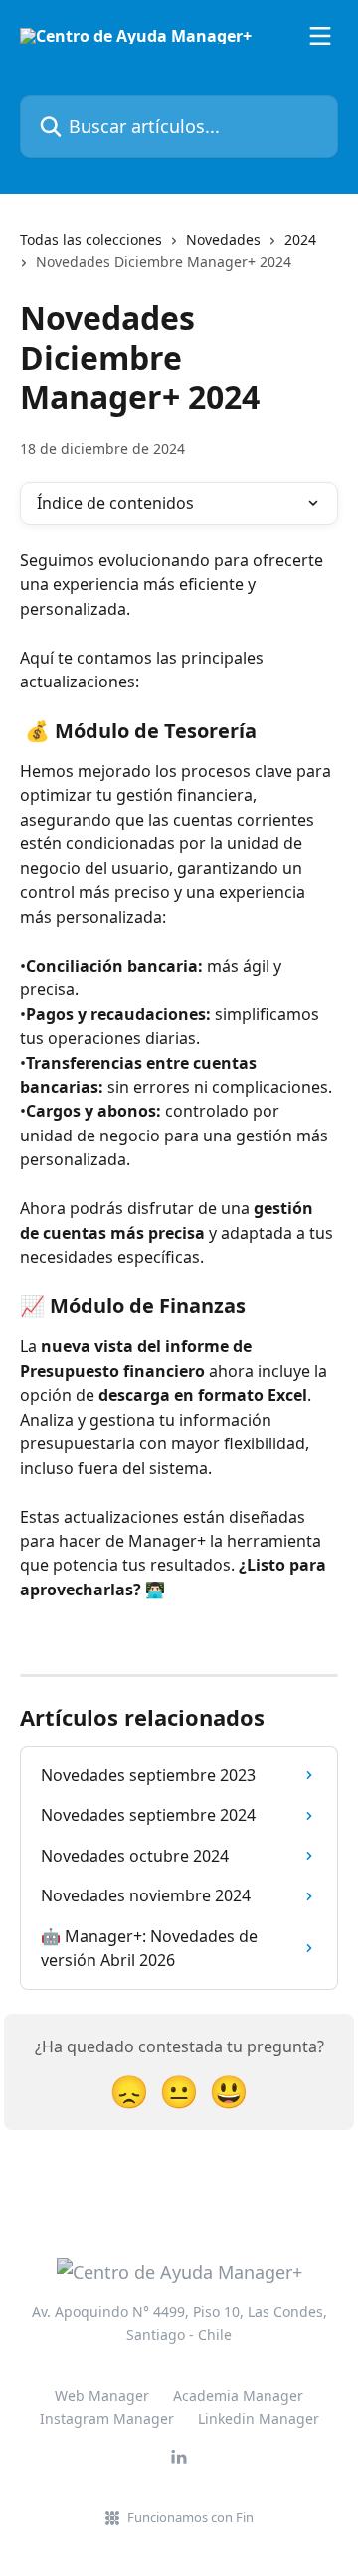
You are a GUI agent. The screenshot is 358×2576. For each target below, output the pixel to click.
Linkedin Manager (259, 2419)
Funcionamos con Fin (190, 2517)
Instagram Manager (107, 2419)
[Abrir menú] (320, 36)
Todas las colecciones (91, 240)
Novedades (223, 240)
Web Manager (102, 2396)
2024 (300, 240)
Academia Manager (238, 2396)
